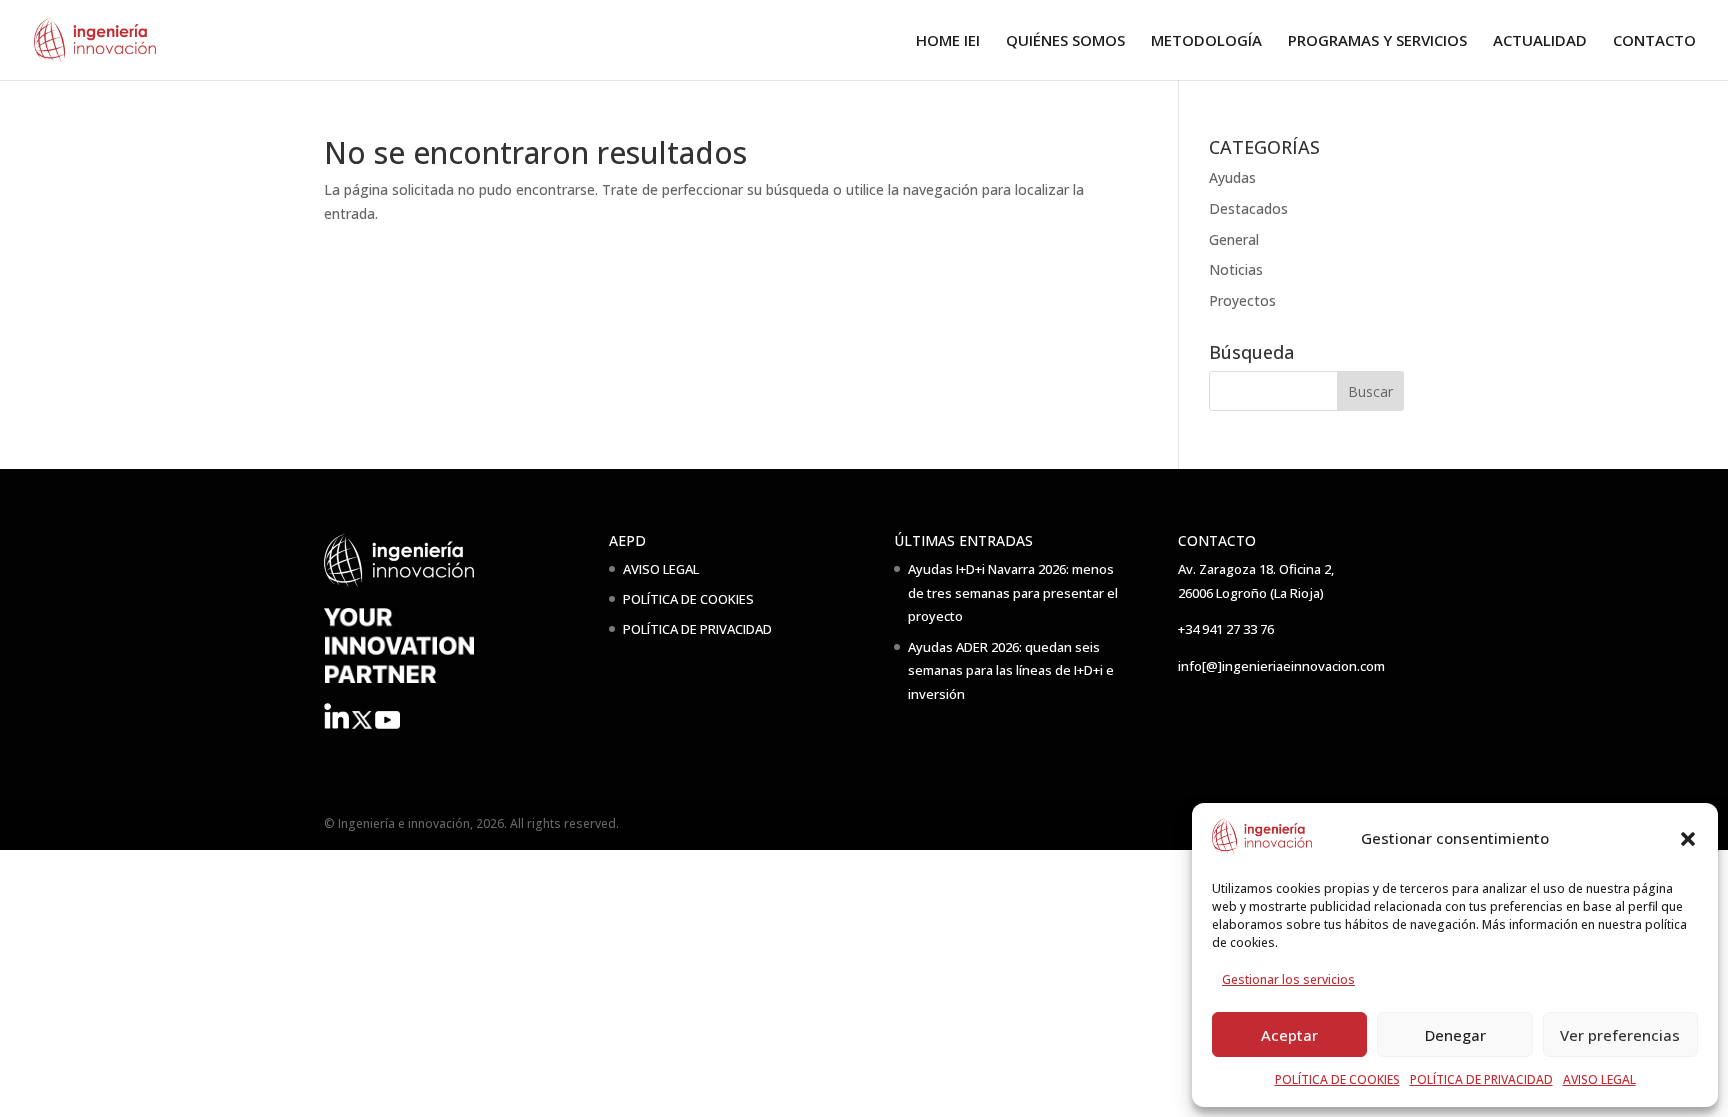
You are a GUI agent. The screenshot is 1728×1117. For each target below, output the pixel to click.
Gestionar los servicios (1288, 979)
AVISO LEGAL (1599, 1079)
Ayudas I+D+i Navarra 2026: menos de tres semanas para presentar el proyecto (1013, 593)
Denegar (1455, 1035)
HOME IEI (948, 41)
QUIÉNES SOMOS (1065, 41)
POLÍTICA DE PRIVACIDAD (1481, 1079)
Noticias (1236, 269)
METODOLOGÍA (1206, 41)
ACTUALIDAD (1540, 41)
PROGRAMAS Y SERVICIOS (1377, 41)
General (1234, 239)
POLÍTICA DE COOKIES (1337, 1079)
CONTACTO (1654, 41)
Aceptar (1289, 1035)
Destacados (1248, 208)
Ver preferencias (1620, 1035)
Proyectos (1242, 300)
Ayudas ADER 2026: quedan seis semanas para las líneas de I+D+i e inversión (1011, 671)
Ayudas (1232, 177)
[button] (1688, 839)
